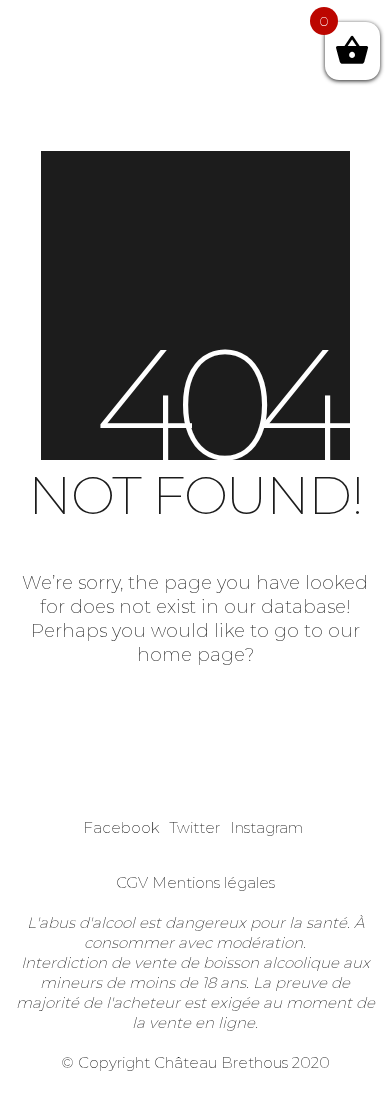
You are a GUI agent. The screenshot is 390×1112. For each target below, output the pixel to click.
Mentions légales (213, 882)
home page (191, 655)
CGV (132, 882)
